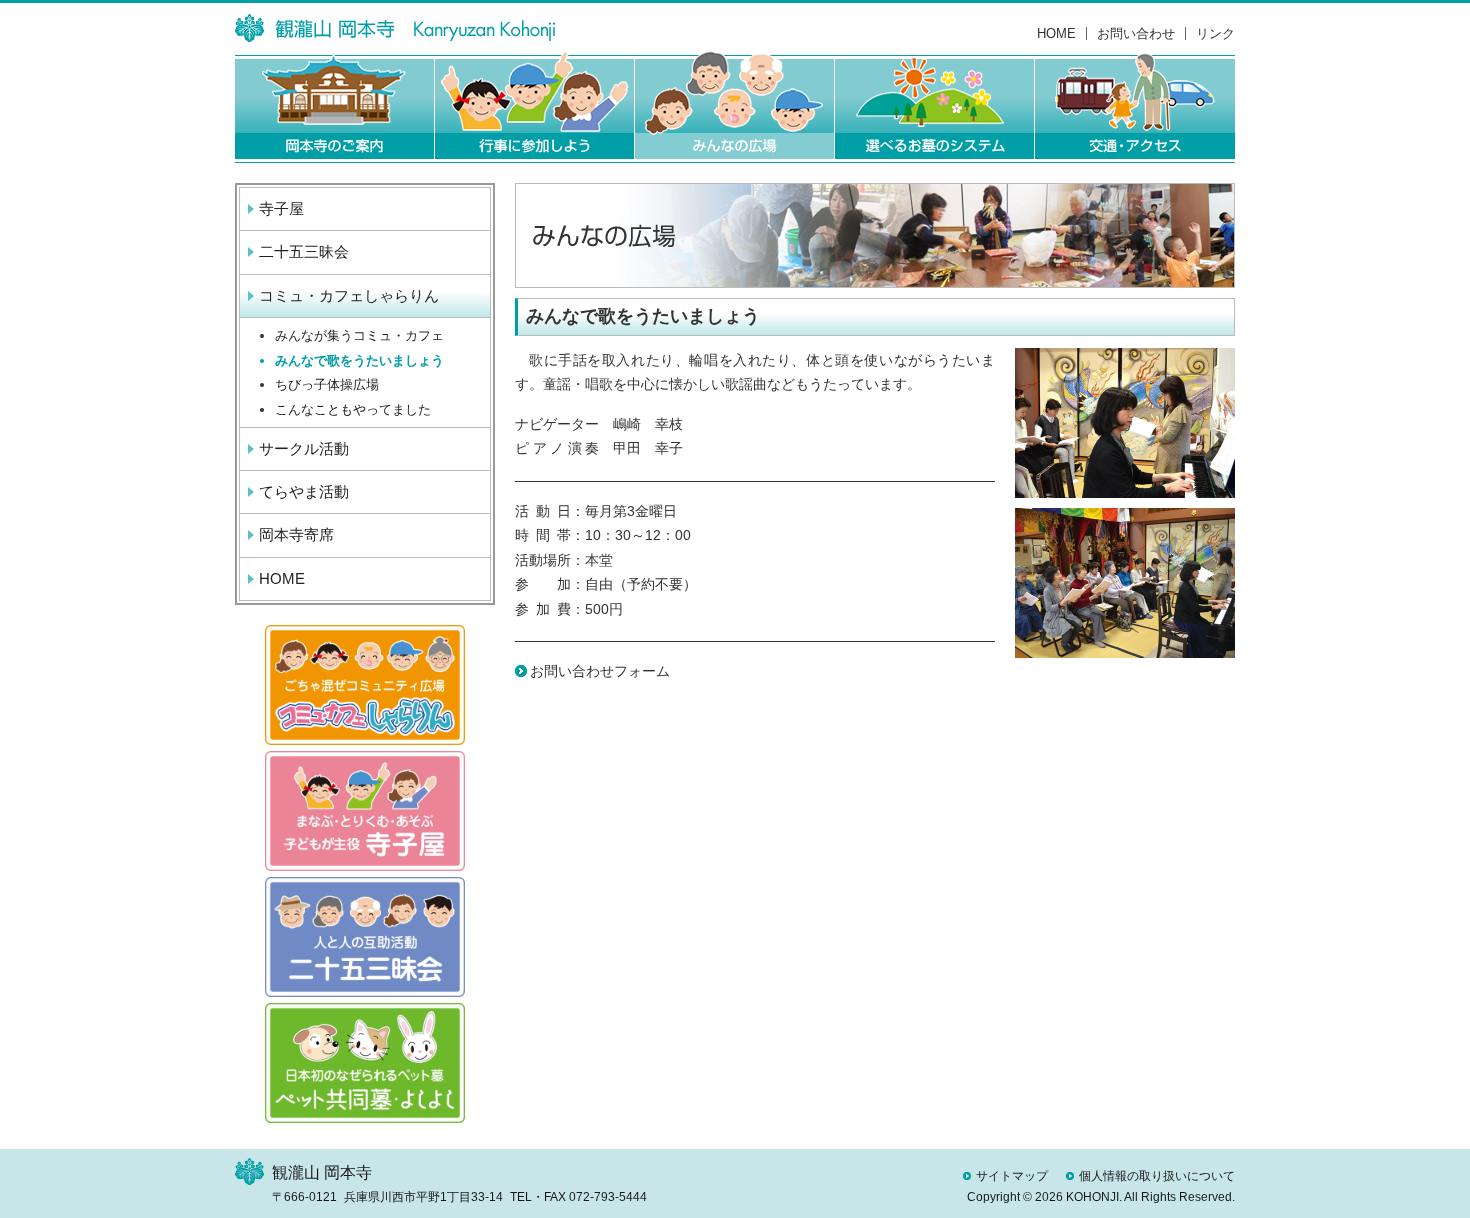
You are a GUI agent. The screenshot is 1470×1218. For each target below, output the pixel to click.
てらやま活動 (304, 491)
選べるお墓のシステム (935, 107)
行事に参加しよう (535, 107)
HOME (1056, 33)
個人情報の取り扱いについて (1157, 1176)
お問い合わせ (1136, 33)
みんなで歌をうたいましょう (359, 360)
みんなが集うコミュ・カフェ (359, 335)
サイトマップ (1012, 1176)
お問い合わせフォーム (600, 671)
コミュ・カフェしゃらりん (349, 295)
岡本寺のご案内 (335, 107)
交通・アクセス (1135, 107)
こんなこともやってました (353, 409)
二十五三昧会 (304, 251)
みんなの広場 (735, 107)
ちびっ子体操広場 (327, 384)
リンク (1215, 33)
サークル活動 (304, 448)
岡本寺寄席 (296, 534)
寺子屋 (281, 208)
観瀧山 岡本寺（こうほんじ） (395, 28)
